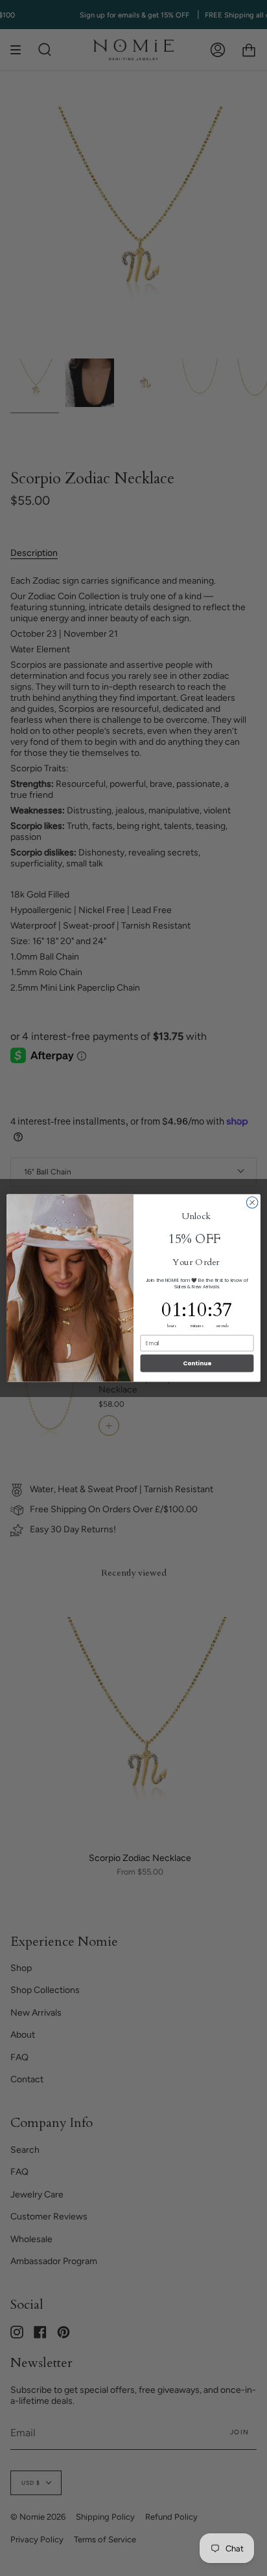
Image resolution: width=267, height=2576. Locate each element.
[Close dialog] (252, 1203)
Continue (197, 1363)
